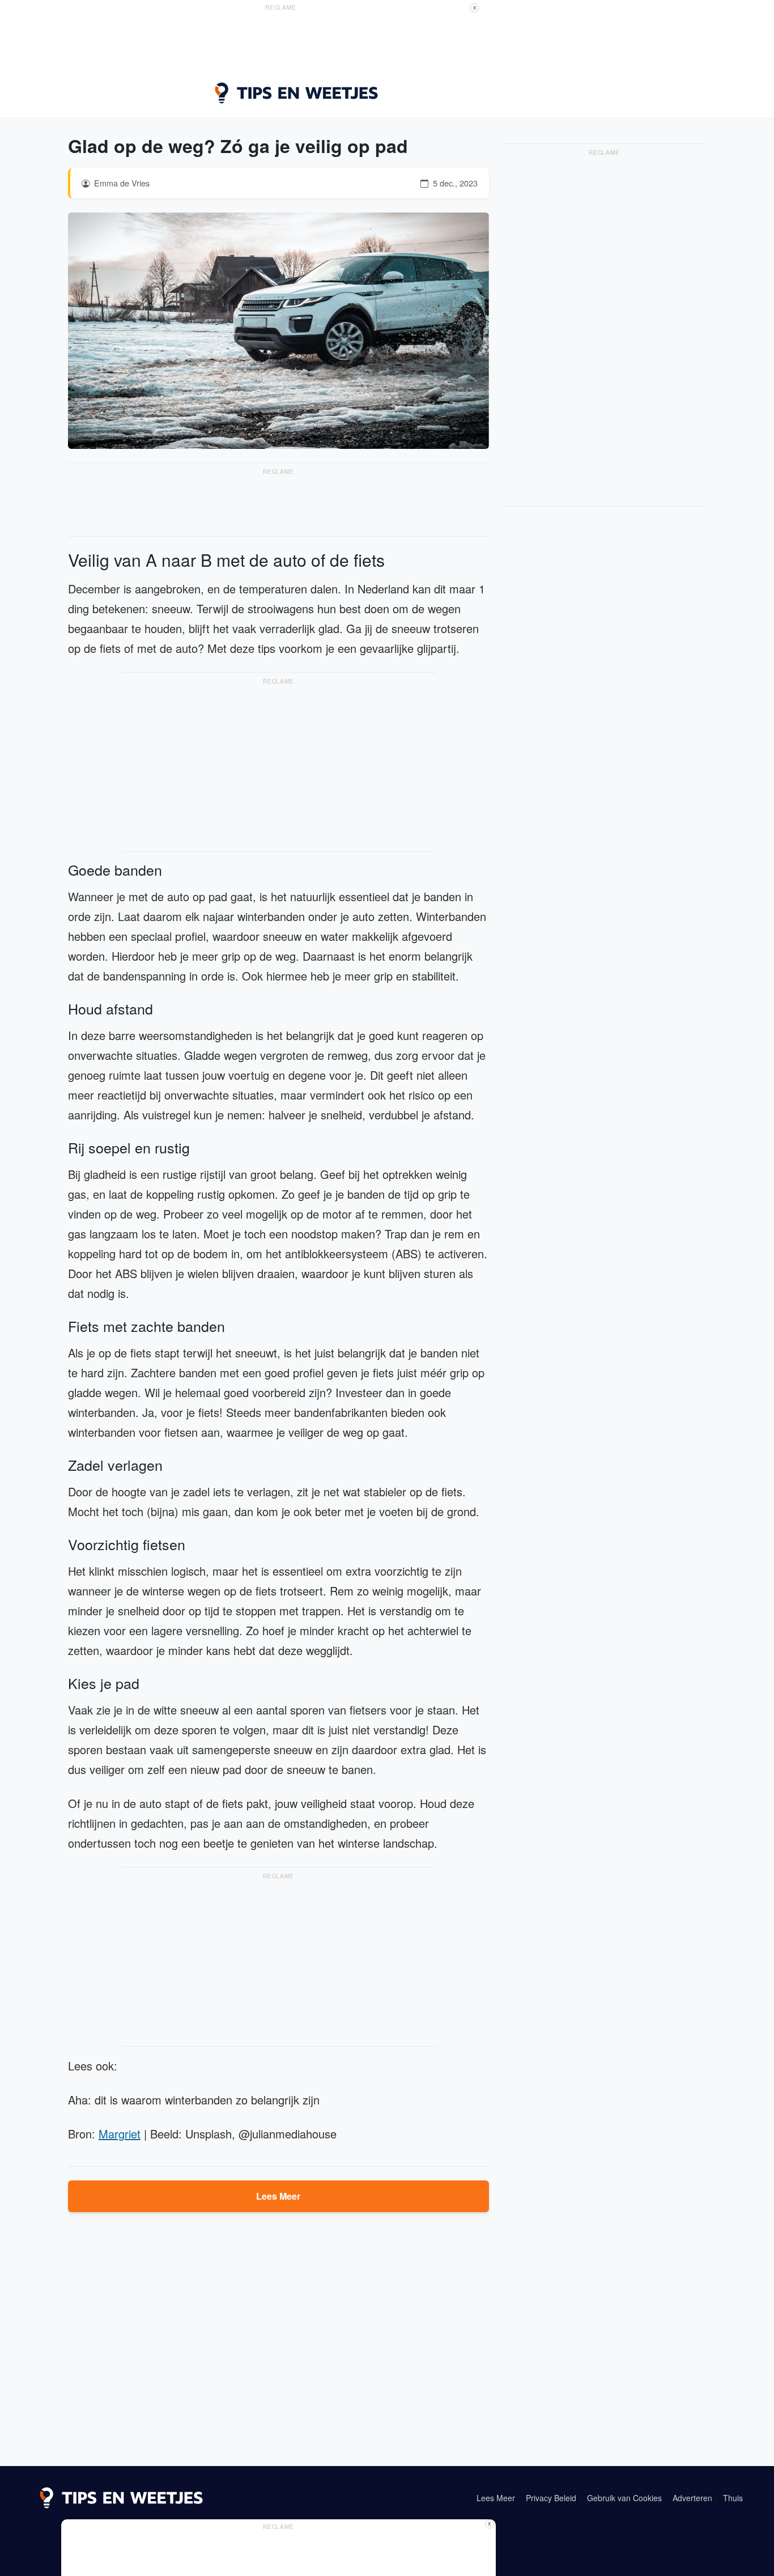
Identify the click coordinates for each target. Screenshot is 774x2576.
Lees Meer (278, 2196)
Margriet (120, 2134)
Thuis (733, 2498)
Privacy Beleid (551, 2498)
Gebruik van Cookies (624, 2498)
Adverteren (692, 2498)
